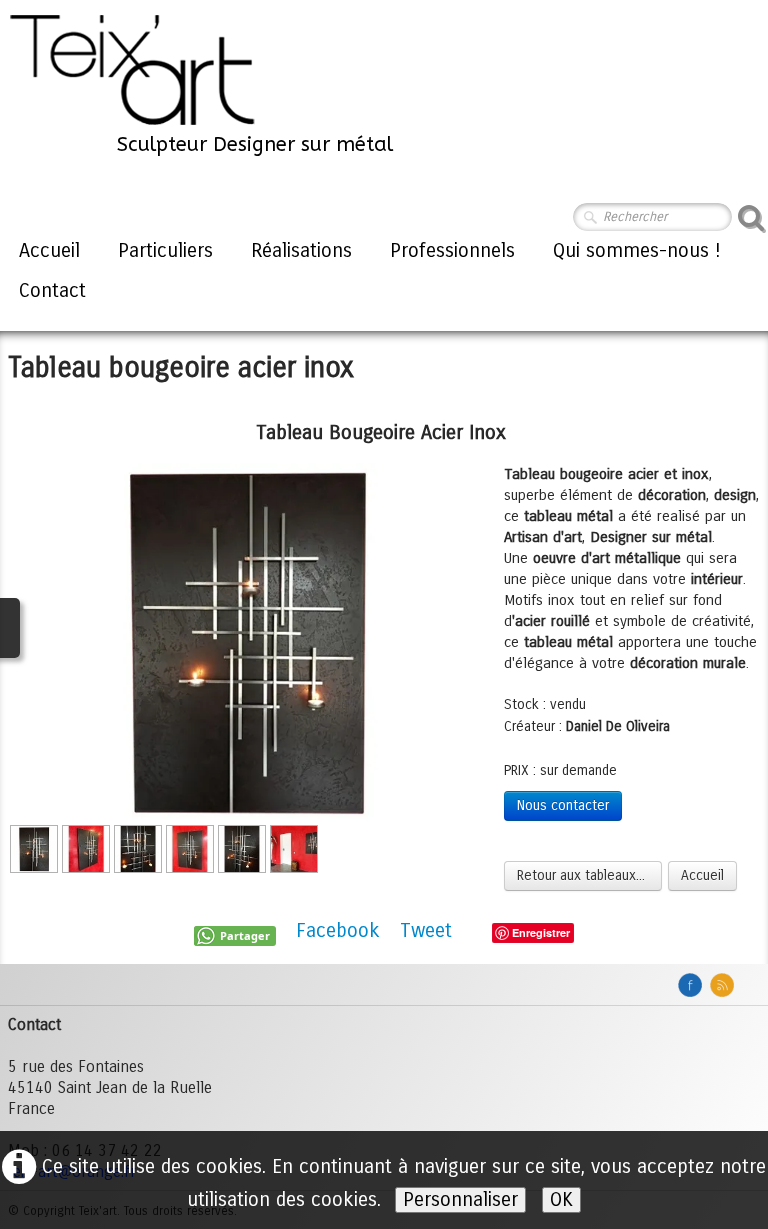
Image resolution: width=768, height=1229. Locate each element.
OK (561, 1199)
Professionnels (452, 250)
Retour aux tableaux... (583, 875)
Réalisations (301, 250)
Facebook (338, 930)
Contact (52, 290)
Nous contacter (563, 805)
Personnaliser (460, 1199)
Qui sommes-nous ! (637, 250)
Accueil (49, 250)
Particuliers (165, 250)
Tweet (426, 930)
